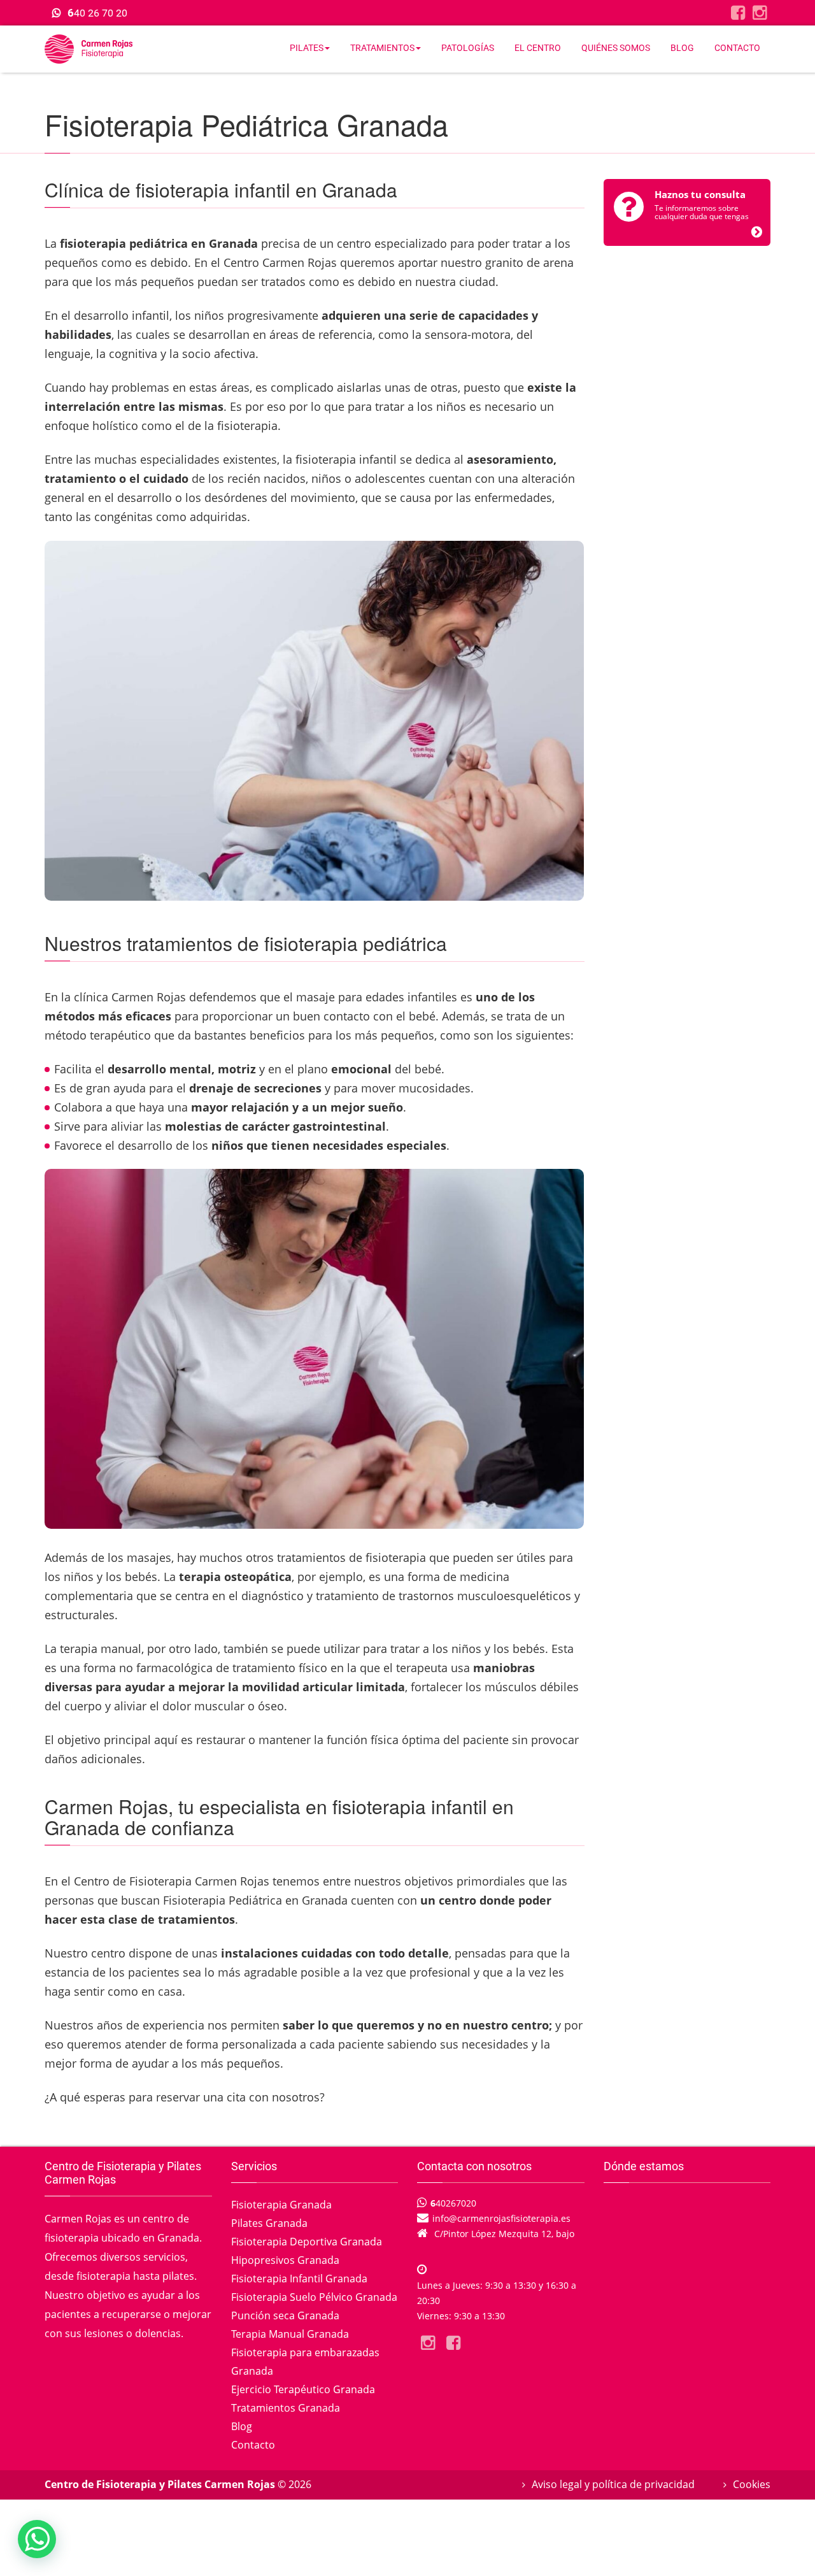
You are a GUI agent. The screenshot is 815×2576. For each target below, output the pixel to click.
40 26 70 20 (97, 13)
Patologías (468, 48)
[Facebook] (738, 12)
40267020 (453, 2203)
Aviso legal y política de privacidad (613, 2484)
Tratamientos (382, 48)
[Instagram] (760, 12)
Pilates (307, 48)
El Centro (538, 48)
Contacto (737, 48)
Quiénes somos (616, 48)
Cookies (752, 2484)
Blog (682, 48)
